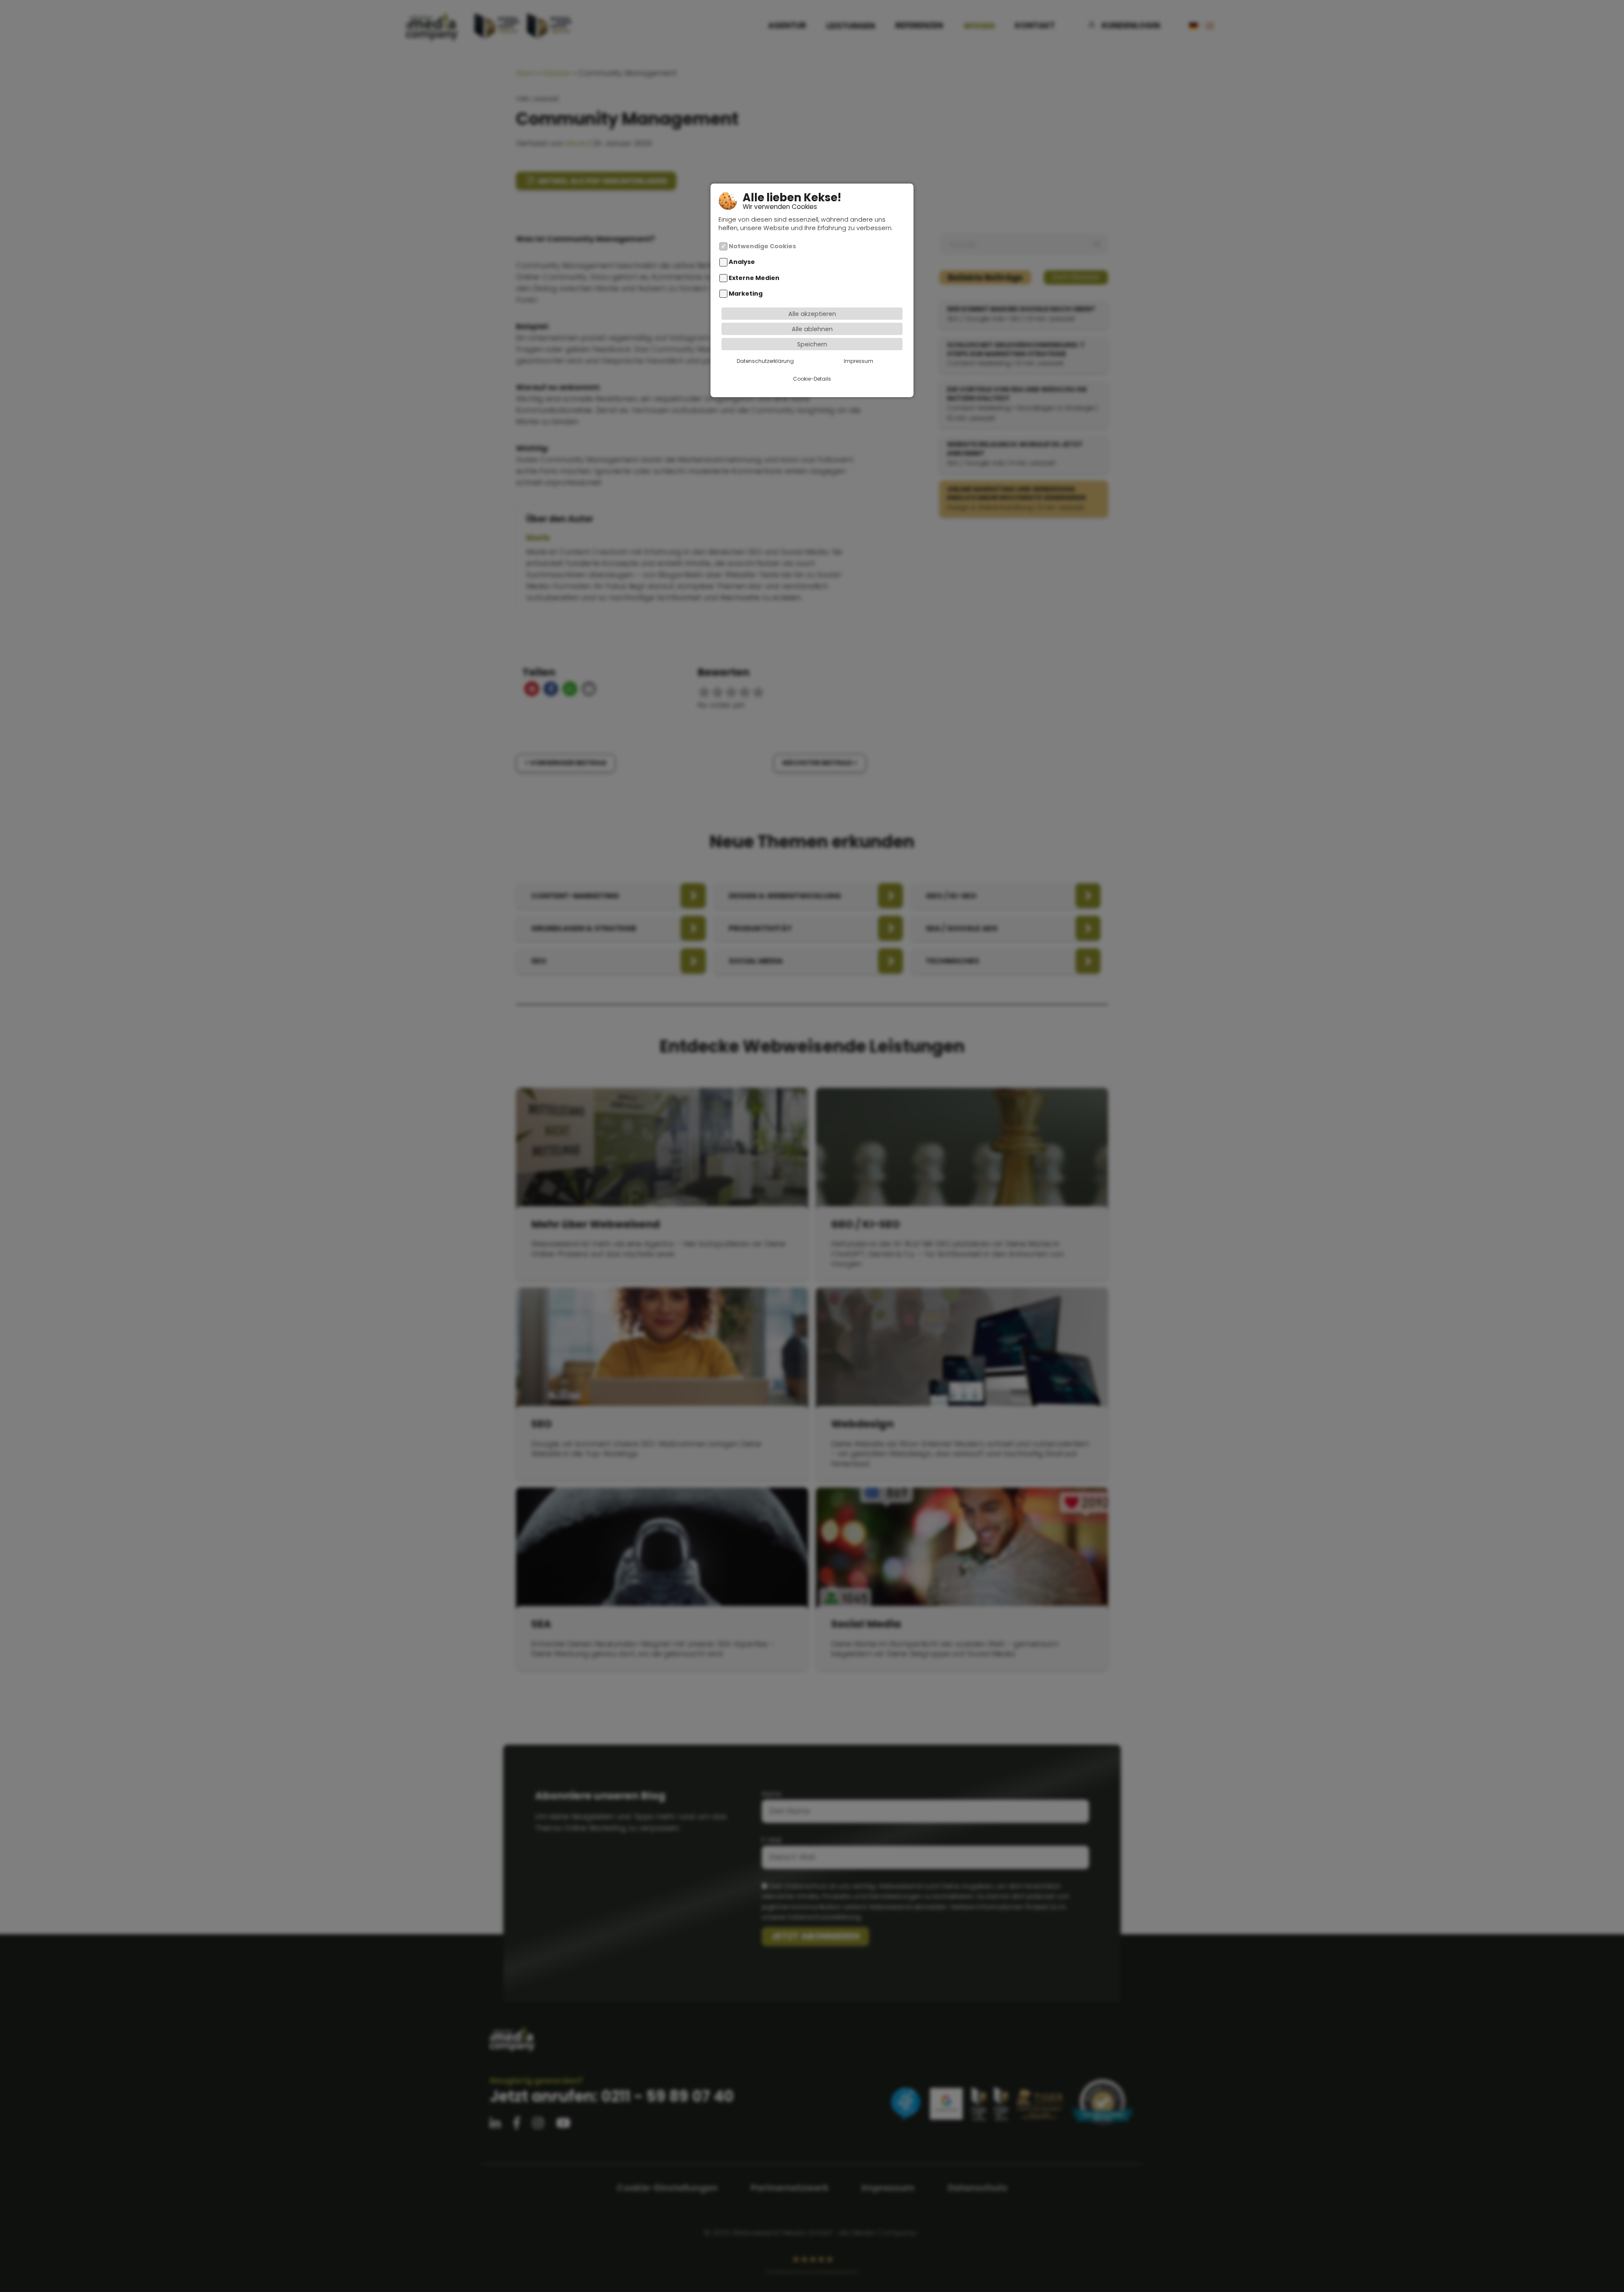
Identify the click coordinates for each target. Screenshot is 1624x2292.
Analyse (742, 262)
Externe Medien (754, 278)
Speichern (812, 344)
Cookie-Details (812, 378)
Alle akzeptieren (812, 313)
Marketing (746, 294)
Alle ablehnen (812, 329)
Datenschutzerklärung (765, 361)
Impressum (859, 361)
